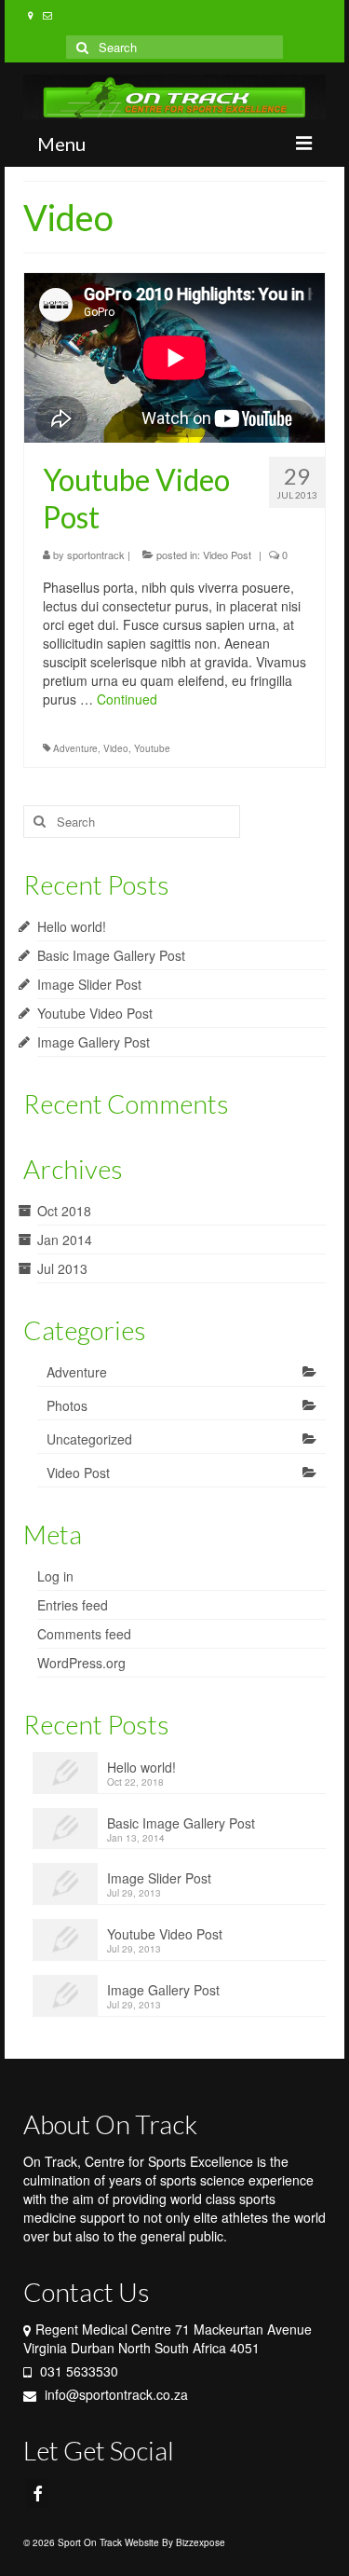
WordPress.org (81, 1663)
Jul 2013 (62, 1268)
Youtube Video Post (95, 1013)
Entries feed (73, 1605)
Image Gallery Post (94, 1042)
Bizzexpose (201, 2542)
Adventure (75, 748)
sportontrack (96, 555)
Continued (127, 699)
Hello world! (72, 926)
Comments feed (84, 1634)
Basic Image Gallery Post (111, 955)
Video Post (227, 555)
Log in (55, 1576)
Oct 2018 (64, 1211)
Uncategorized (89, 1439)
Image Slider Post (89, 984)
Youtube (152, 748)
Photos (67, 1405)
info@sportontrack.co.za (114, 2394)
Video (116, 748)
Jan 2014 (65, 1240)
